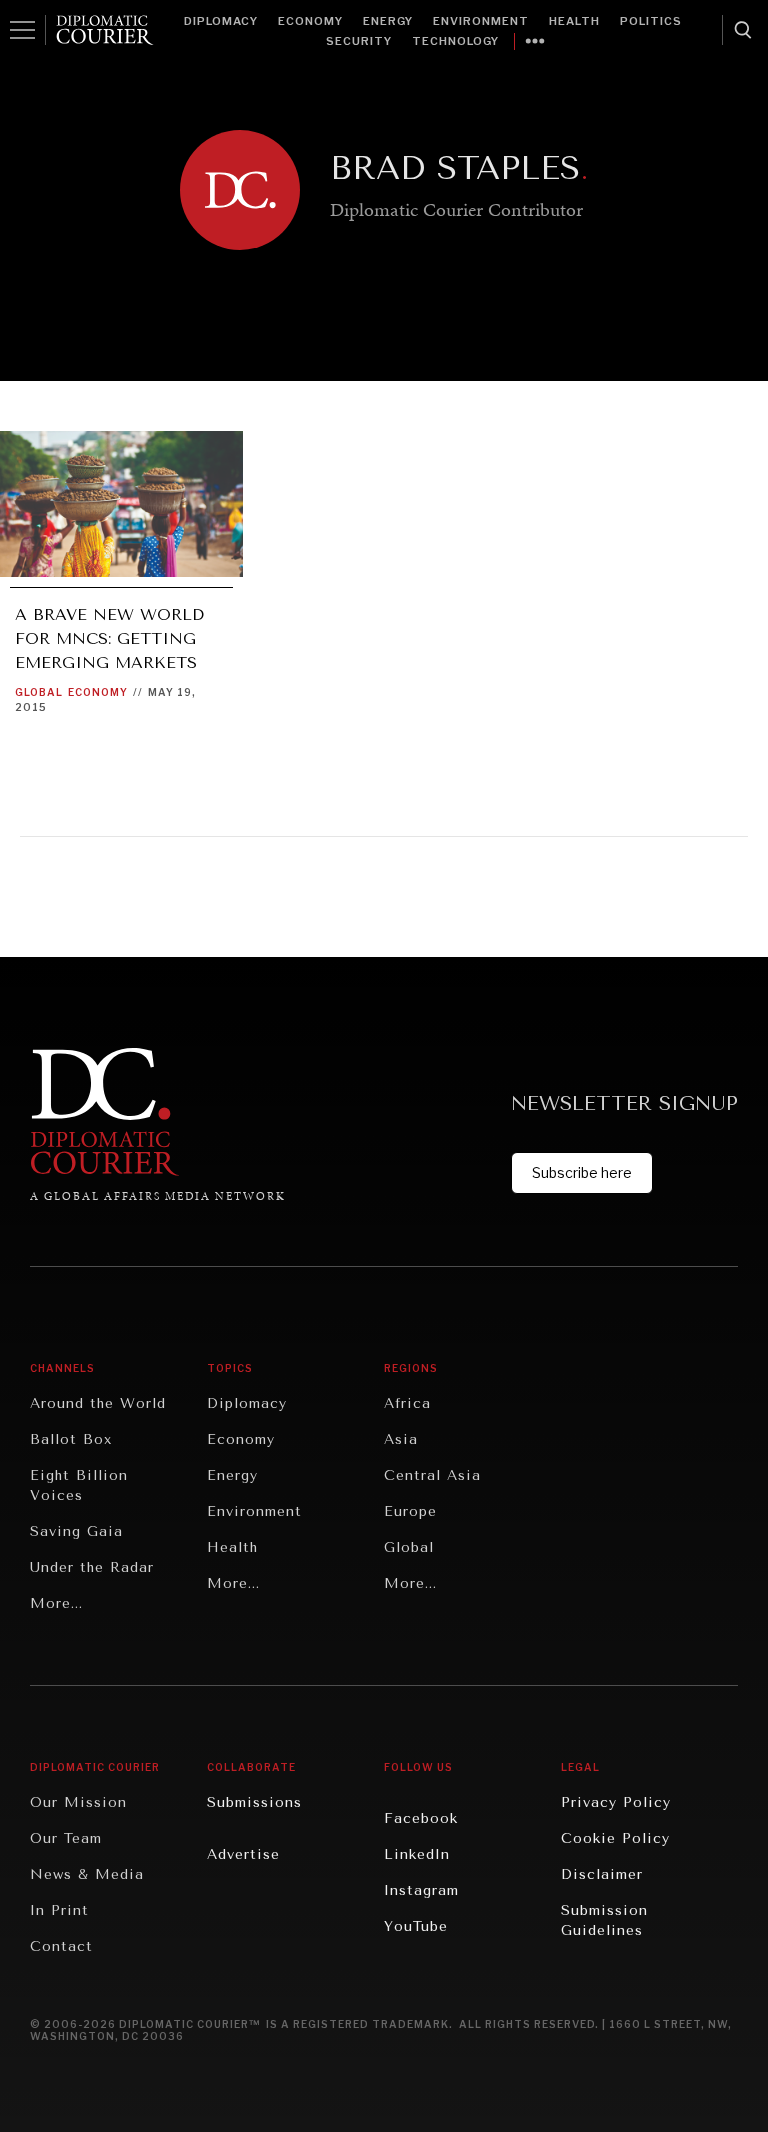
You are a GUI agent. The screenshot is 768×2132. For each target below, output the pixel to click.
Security (359, 41)
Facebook (421, 1818)
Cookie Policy (615, 1838)
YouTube (416, 1926)
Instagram (421, 1890)
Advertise (243, 1854)
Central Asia (432, 1475)
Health (574, 21)
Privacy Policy (616, 1802)
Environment (481, 21)
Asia (401, 1439)
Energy (388, 21)
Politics (651, 21)
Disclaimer (602, 1874)
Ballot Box (71, 1439)
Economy (310, 21)
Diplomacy (221, 21)
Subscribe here (582, 1172)
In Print (59, 1910)
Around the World (98, 1403)
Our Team (66, 1838)
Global (39, 692)
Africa (407, 1403)
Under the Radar (92, 1567)
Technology (455, 41)
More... (56, 1603)
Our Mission (78, 1802)
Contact (61, 1946)
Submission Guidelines (604, 1920)
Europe (410, 1511)
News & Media (87, 1874)
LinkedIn (417, 1854)
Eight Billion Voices (79, 1485)
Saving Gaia (76, 1531)
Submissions (254, 1802)
